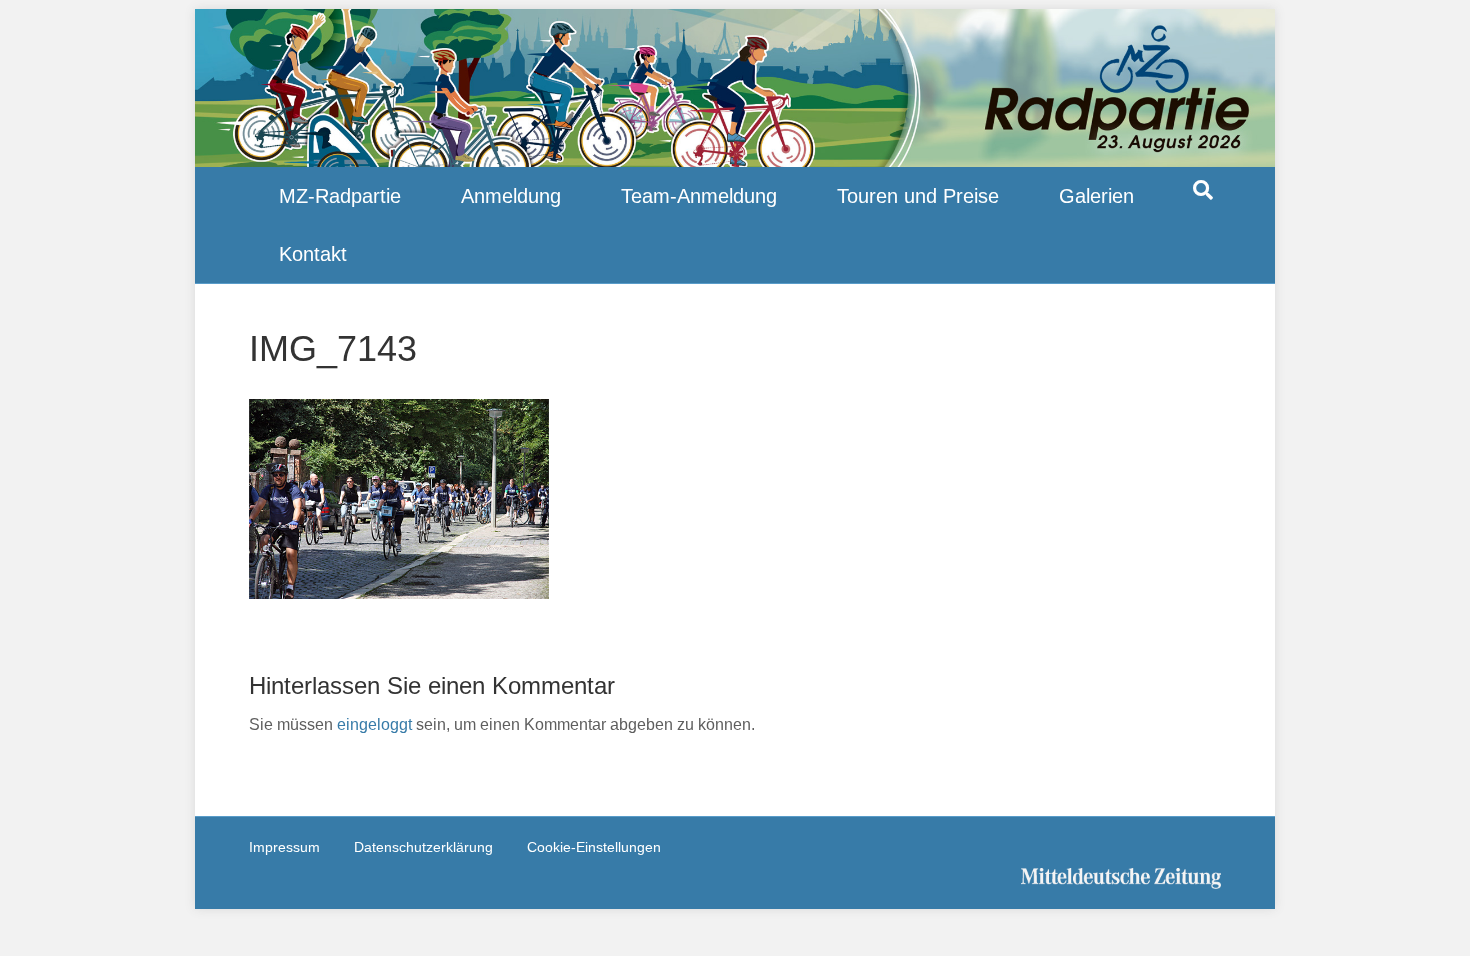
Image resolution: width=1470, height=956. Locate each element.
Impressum (284, 847)
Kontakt (313, 254)
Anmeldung (511, 196)
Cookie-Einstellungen (594, 847)
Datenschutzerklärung (423, 847)
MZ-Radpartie (340, 196)
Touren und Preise (918, 196)
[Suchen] (1203, 190)
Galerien (1096, 196)
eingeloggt (374, 724)
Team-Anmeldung (699, 196)
